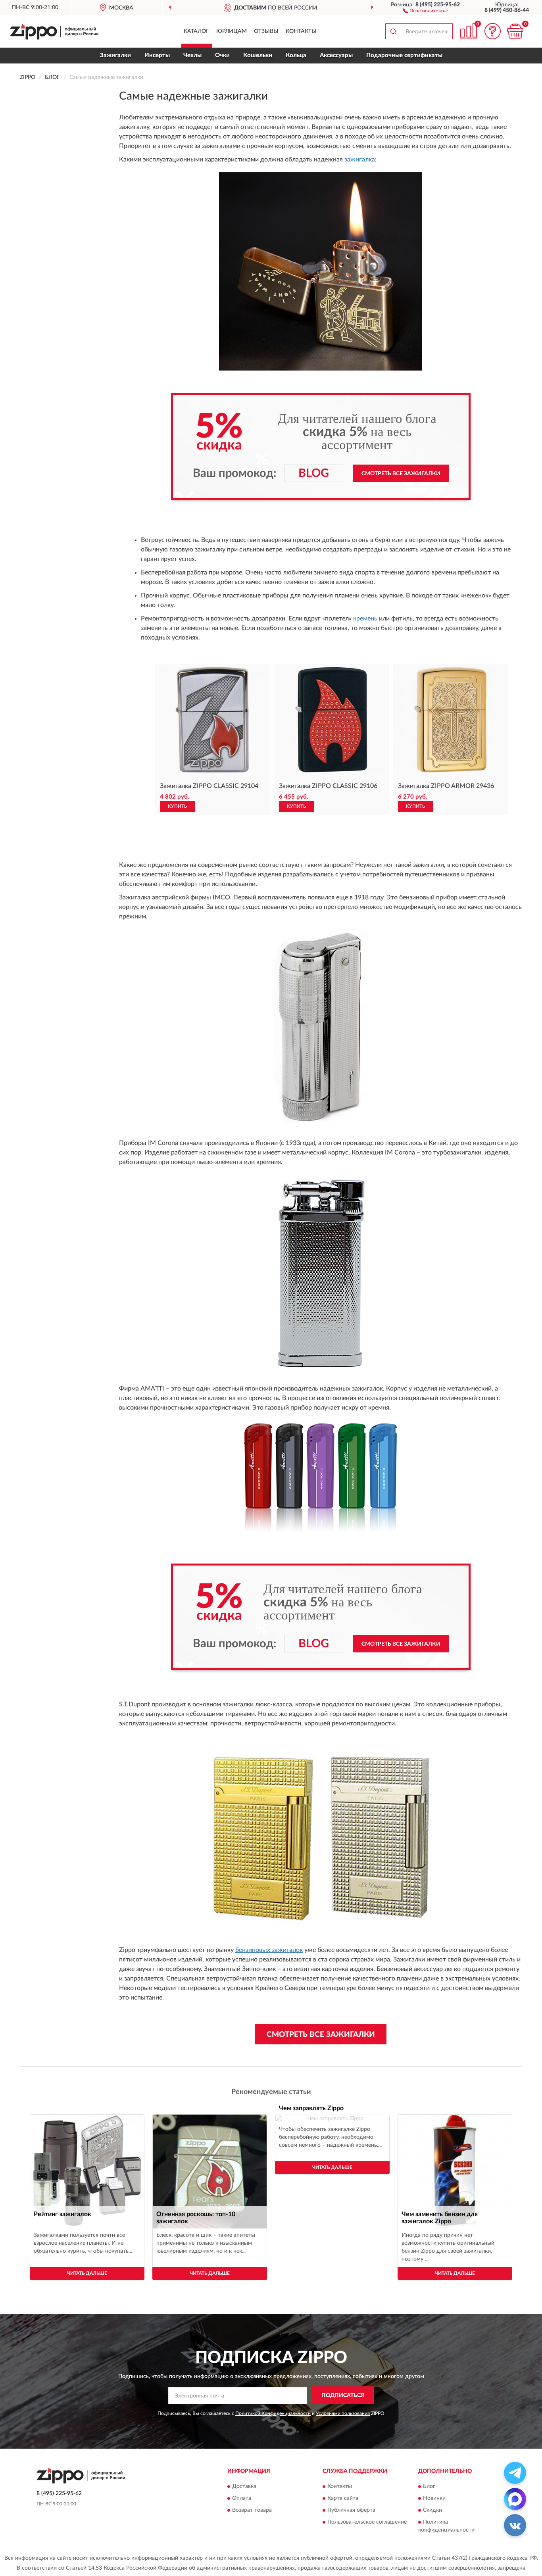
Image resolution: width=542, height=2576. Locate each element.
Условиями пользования (343, 2413)
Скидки (432, 2511)
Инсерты (157, 55)
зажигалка (360, 159)
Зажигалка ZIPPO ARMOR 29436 (446, 786)
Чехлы (192, 55)
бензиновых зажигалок (269, 1950)
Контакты (301, 31)
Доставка (244, 2487)
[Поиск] (393, 31)
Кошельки (258, 55)
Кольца (296, 55)
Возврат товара (252, 2511)
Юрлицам (232, 31)
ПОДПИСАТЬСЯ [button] (343, 2395)
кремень (365, 619)
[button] (426, 10)
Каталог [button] (196, 31)
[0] (515, 31)
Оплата (242, 2499)
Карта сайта (343, 2499)
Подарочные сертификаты (404, 55)
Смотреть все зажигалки (401, 474)
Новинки (434, 2499)
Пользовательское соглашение (367, 2522)
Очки (222, 55)
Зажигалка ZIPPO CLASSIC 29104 (209, 786)
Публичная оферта (351, 2511)
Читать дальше (87, 2273)
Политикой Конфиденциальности (273, 2413)
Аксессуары (336, 55)
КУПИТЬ (177, 806)
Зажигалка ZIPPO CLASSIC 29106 (328, 786)
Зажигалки (115, 55)
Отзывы (266, 31)
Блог (429, 2487)
